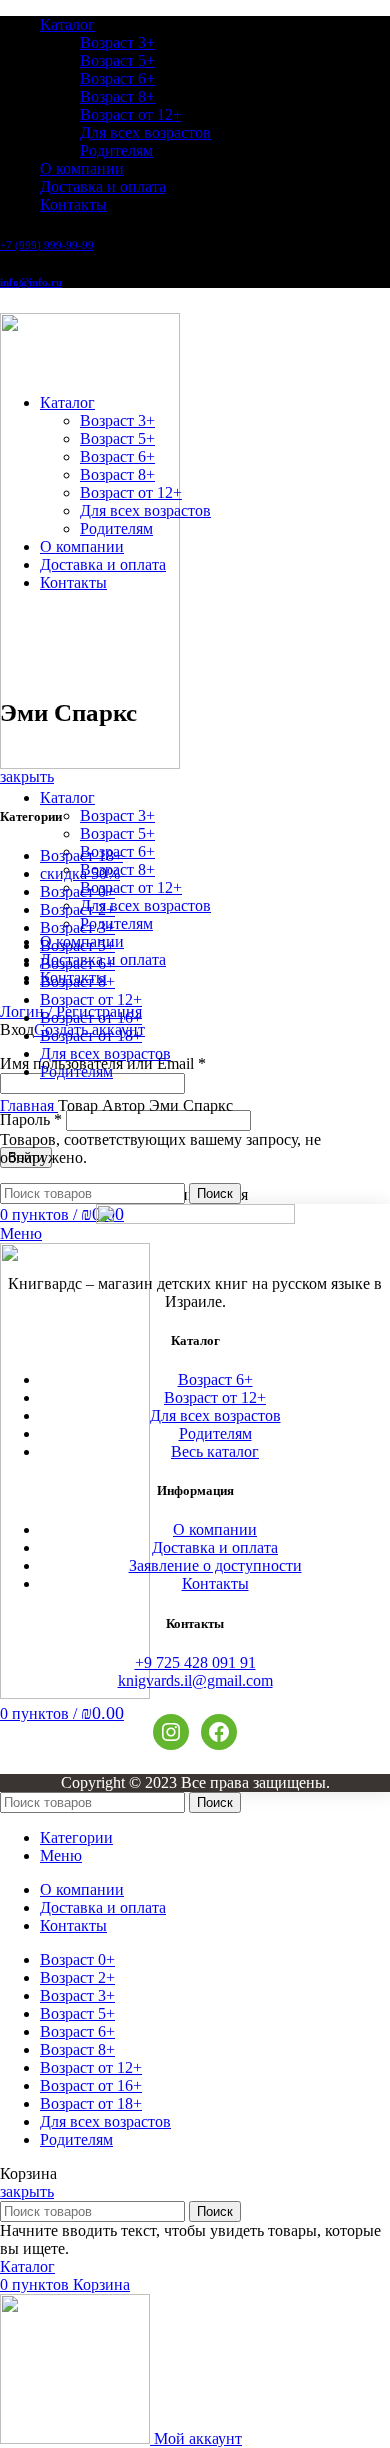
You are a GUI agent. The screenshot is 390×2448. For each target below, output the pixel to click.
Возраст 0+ (77, 891)
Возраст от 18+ (91, 1035)
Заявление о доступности (215, 1565)
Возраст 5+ (117, 60)
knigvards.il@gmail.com (195, 1680)
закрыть (27, 776)
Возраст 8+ (117, 96)
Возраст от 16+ (91, 1017)
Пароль (31, 1119)
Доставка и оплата (215, 1547)
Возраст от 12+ (131, 114)
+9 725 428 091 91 (195, 1662)
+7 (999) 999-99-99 (47, 245)
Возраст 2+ (77, 909)
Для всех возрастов (145, 132)
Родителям (116, 150)
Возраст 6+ (117, 78)
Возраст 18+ (81, 855)
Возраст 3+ (117, 42)
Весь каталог (215, 1451)
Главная (29, 1105)
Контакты (215, 1583)
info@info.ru (31, 282)
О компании (215, 1529)
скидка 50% (80, 873)
